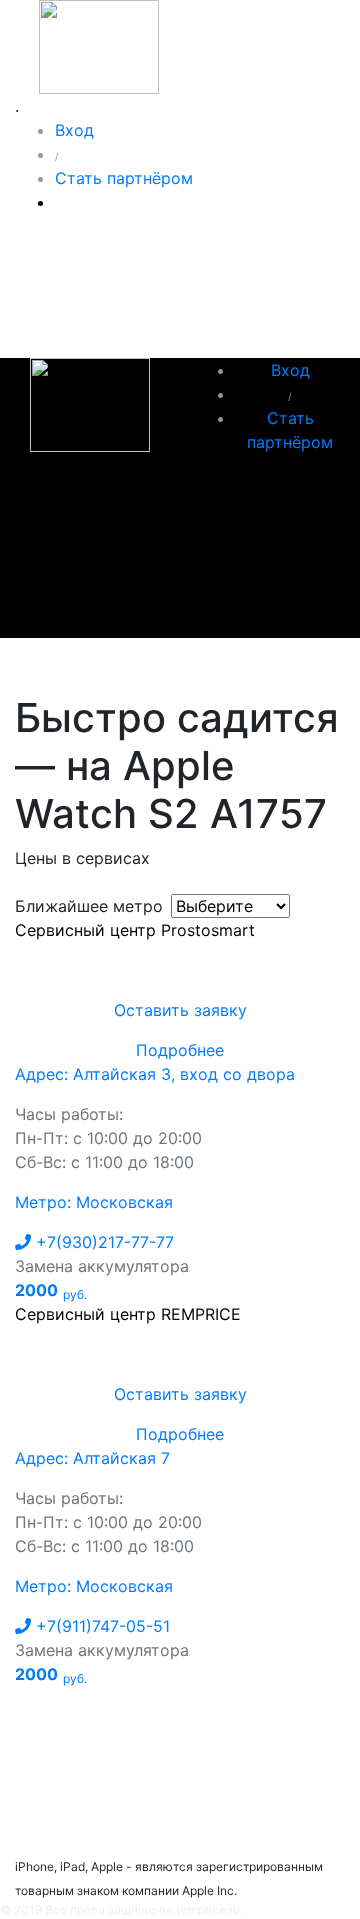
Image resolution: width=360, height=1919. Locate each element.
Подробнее (180, 1050)
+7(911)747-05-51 (100, 1626)
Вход (74, 130)
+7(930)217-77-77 (102, 1242)
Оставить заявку (180, 1010)
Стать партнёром (124, 178)
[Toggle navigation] (59, 666)
